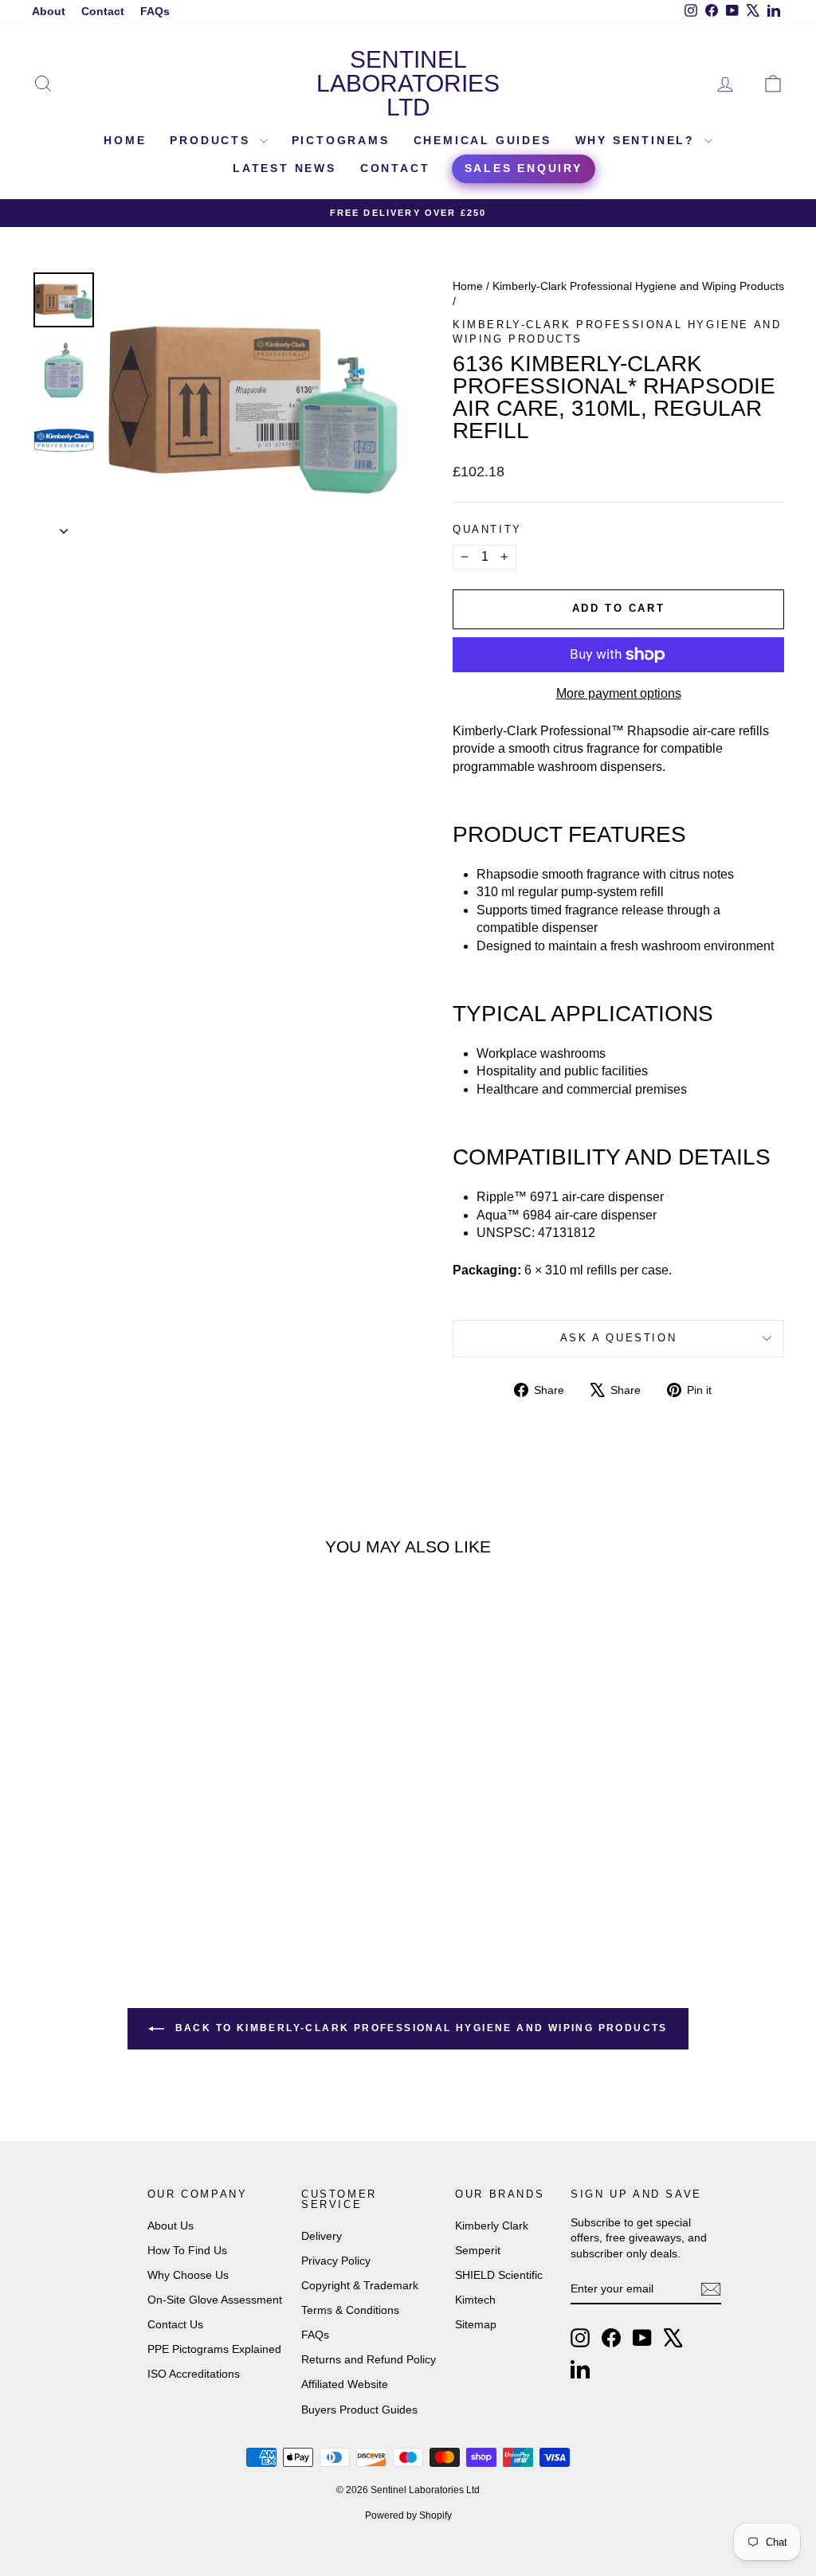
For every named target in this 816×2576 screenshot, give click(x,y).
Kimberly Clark (492, 2226)
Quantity (487, 529)
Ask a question (618, 1338)
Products (212, 140)
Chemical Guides (483, 140)
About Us (171, 2226)
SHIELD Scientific (499, 2275)
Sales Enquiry (524, 168)
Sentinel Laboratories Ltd (408, 83)
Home (125, 140)
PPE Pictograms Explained (214, 2349)
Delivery (322, 2236)
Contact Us (175, 2324)
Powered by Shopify (408, 2515)
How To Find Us (187, 2250)
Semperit (478, 2250)
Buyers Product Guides (359, 2410)
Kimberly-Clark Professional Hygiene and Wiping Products (638, 286)
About (49, 11)
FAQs (155, 11)
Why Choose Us (188, 2275)
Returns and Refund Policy (369, 2359)
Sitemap (476, 2324)
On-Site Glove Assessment (215, 2300)
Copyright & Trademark (360, 2285)
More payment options (619, 693)
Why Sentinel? (638, 140)
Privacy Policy (336, 2261)
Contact (103, 11)
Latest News (284, 168)
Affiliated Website (345, 2384)
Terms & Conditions (350, 2310)
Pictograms (341, 140)
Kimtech (475, 2300)
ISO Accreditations (194, 2374)
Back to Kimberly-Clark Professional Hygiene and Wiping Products (419, 2028)
